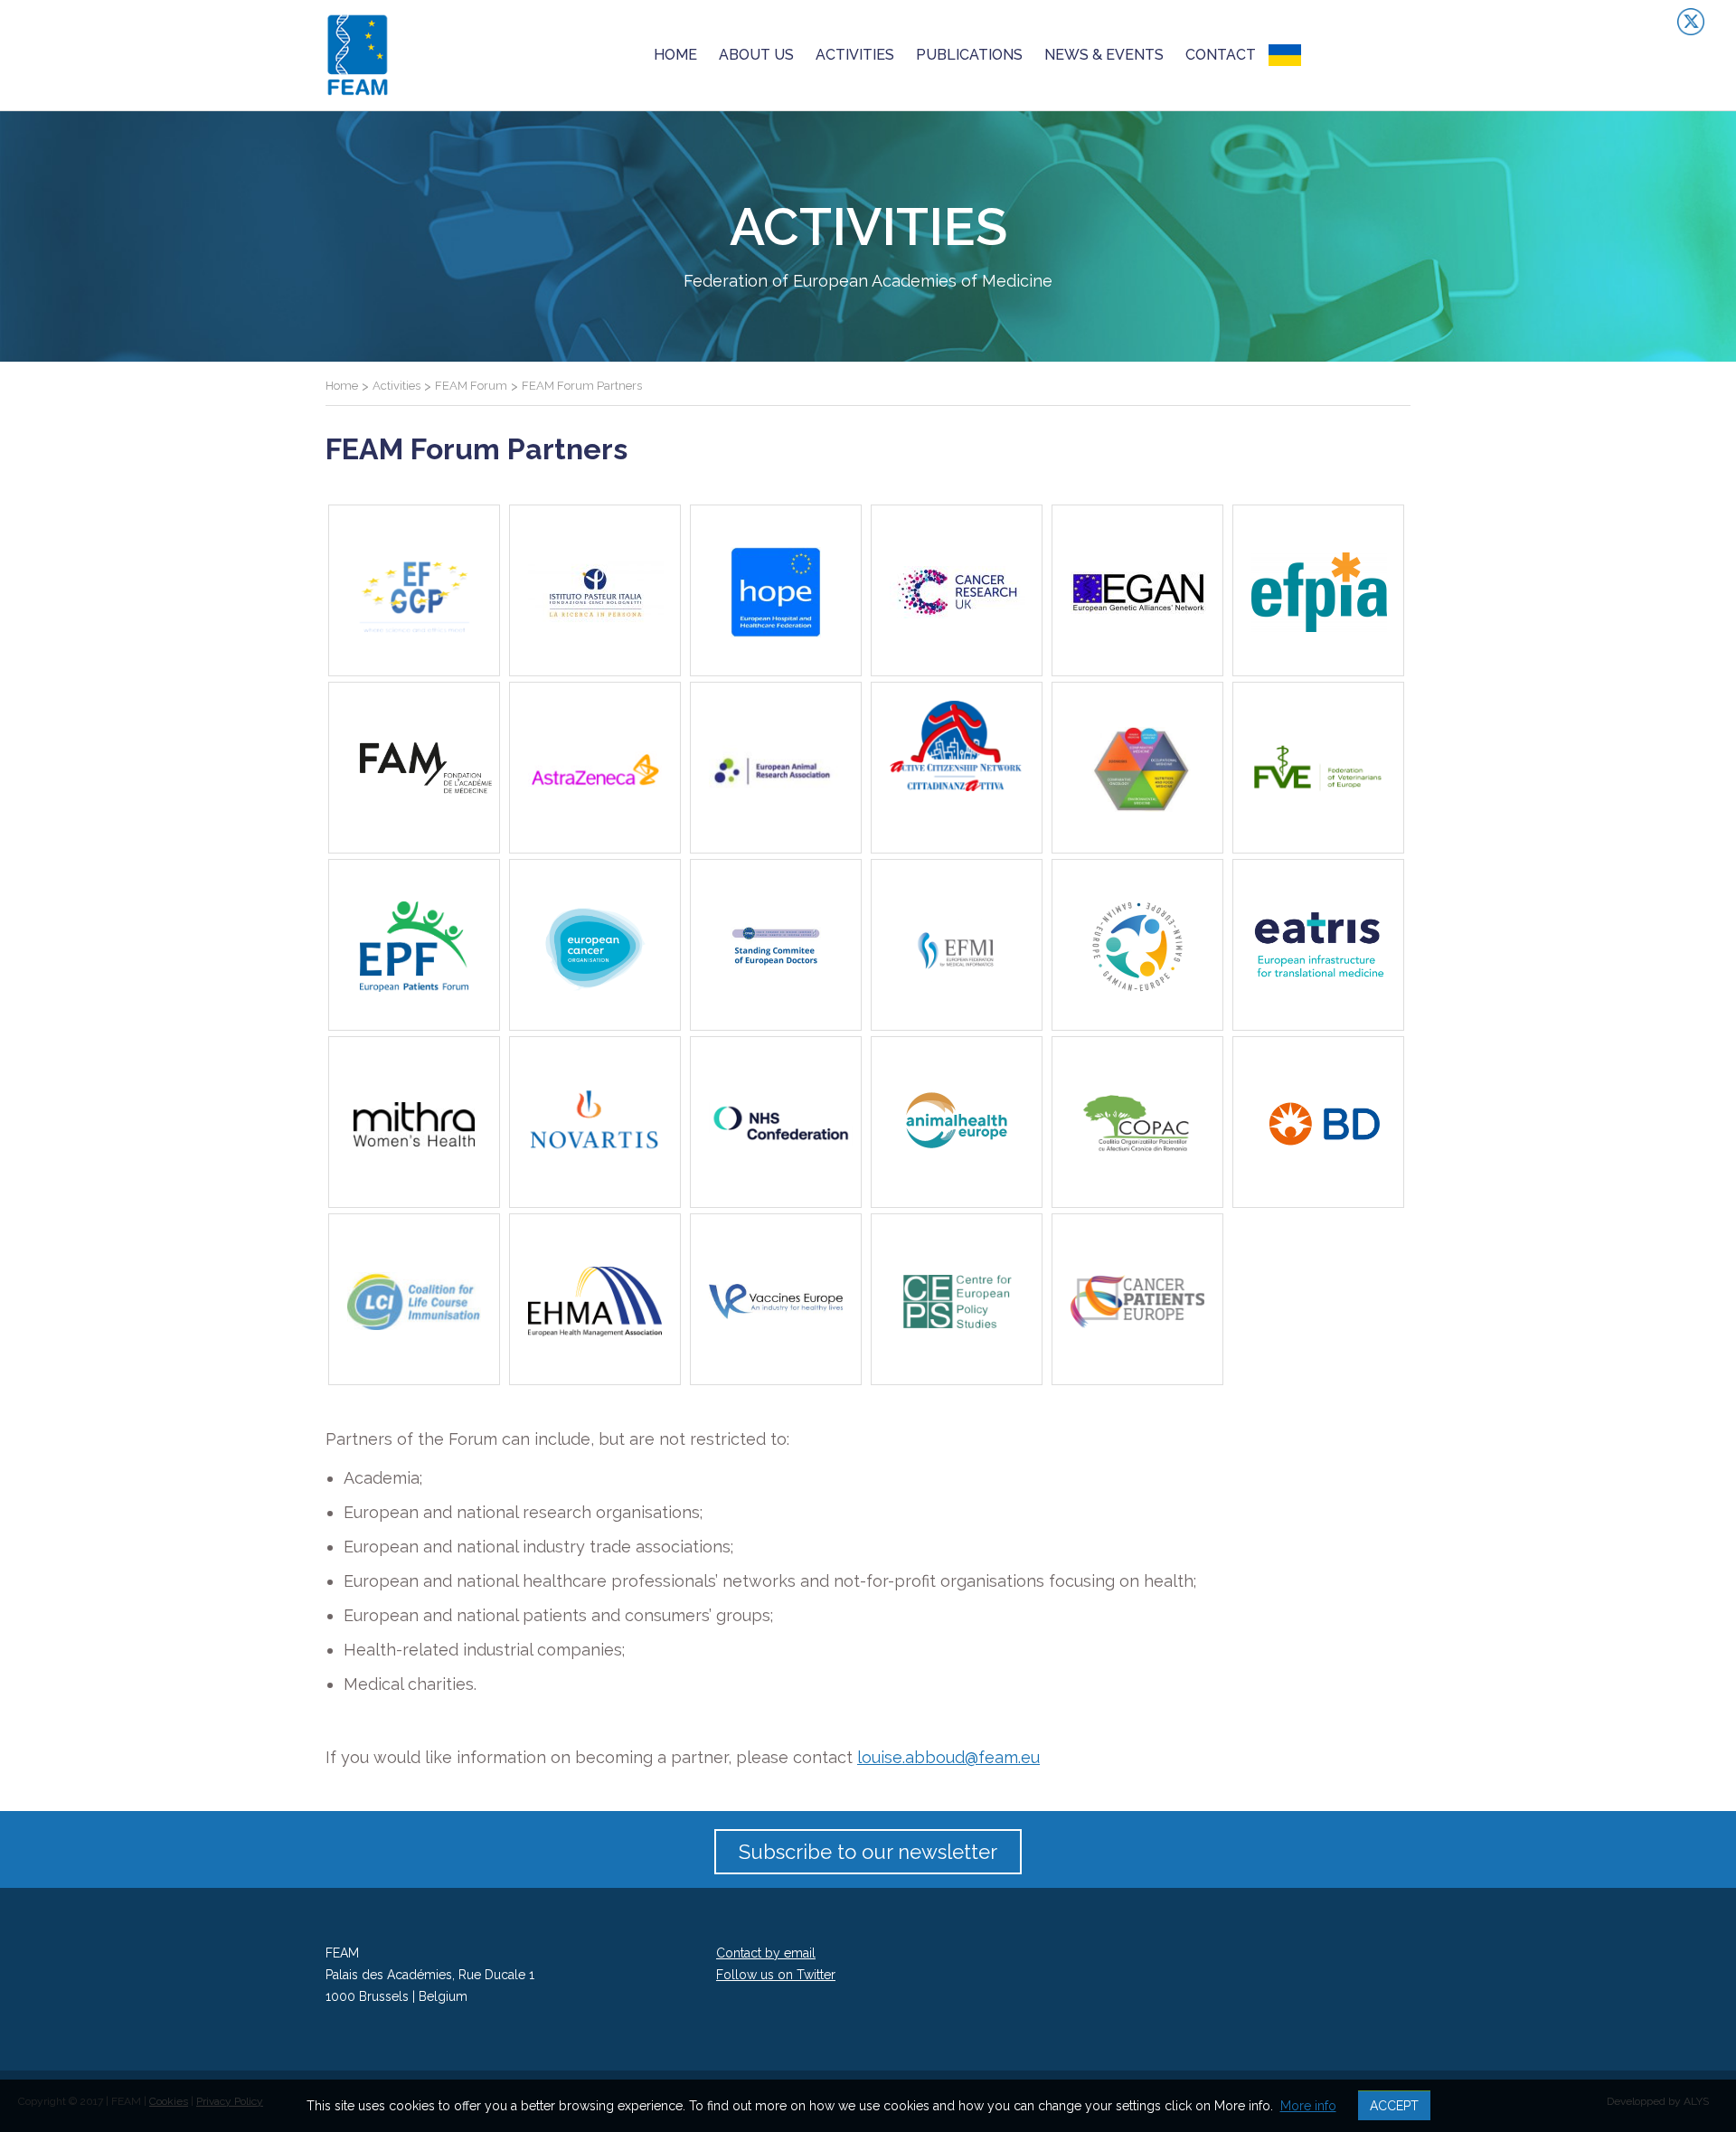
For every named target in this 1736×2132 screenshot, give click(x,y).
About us (756, 55)
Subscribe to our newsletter (868, 1852)
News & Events (1104, 55)
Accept (1394, 2106)
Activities (855, 55)
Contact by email (766, 1953)
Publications (969, 55)
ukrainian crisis (1337, 55)
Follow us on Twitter (776, 1975)
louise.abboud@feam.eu (948, 1757)
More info (1308, 2106)
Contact (1221, 55)
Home (675, 55)
